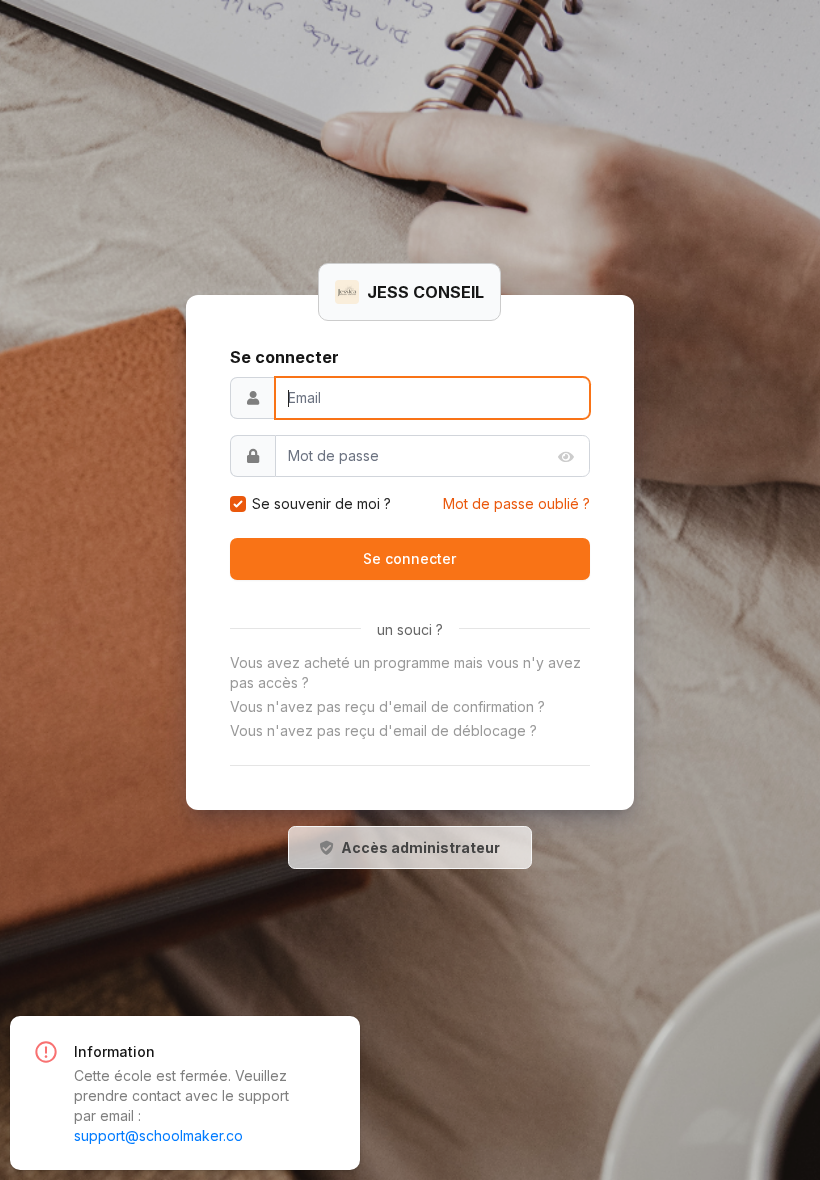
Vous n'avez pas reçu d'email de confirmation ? (387, 706)
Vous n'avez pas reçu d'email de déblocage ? (383, 730)
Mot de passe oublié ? (516, 503)
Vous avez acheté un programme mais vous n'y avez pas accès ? (405, 672)
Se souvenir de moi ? (321, 503)
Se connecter (409, 558)
